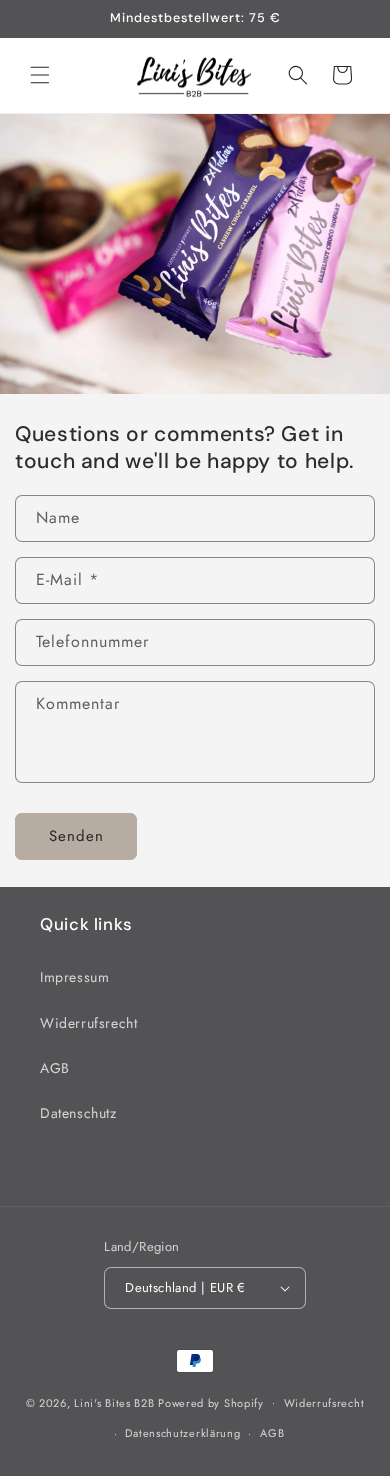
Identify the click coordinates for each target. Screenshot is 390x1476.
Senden (76, 836)
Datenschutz (78, 1113)
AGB (55, 1068)
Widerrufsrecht (88, 1023)
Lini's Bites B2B (114, 1402)
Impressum (74, 977)
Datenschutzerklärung (182, 1433)
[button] (40, 75)
